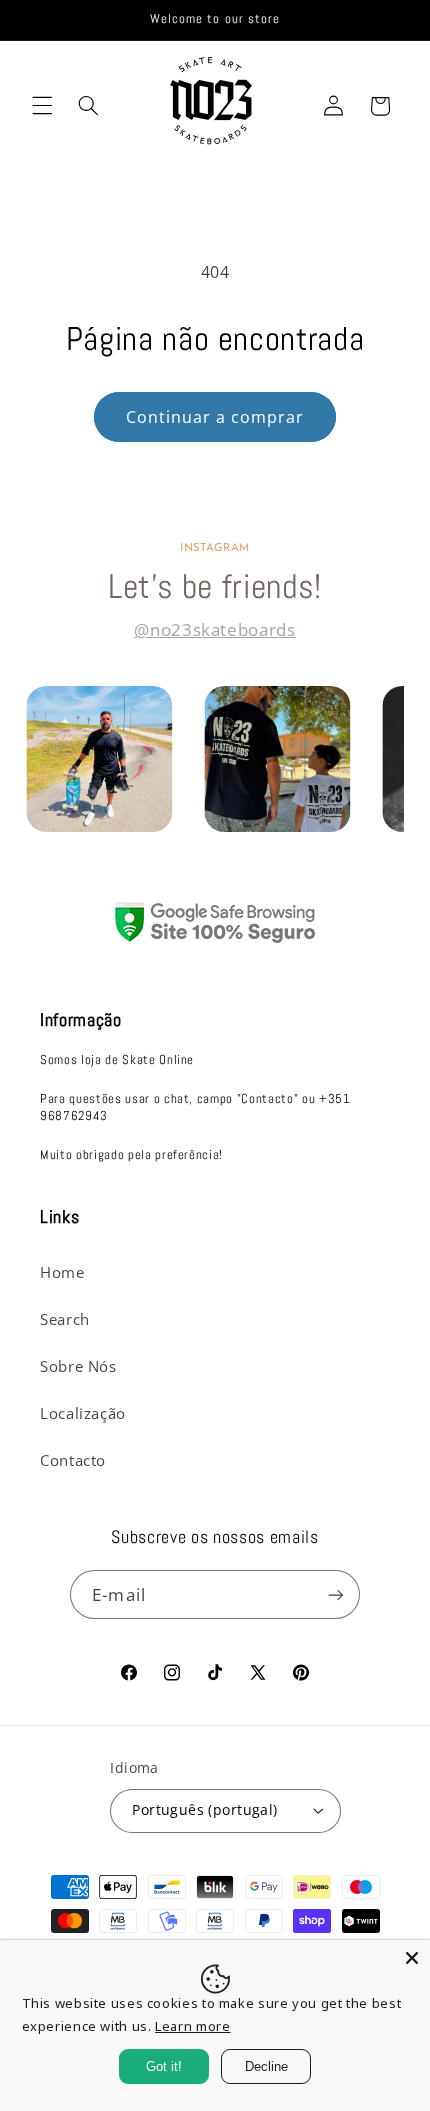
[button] (42, 106)
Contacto (73, 1460)
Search (65, 1319)
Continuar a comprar (215, 417)
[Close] (412, 1958)
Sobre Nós (78, 1366)
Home (62, 1272)
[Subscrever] (335, 1594)
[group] (99, 759)
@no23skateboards (214, 629)
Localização (83, 1413)
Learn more (192, 2026)
